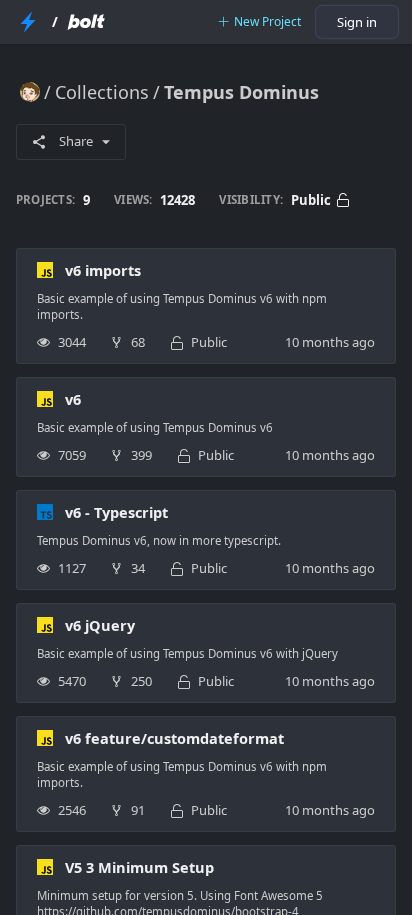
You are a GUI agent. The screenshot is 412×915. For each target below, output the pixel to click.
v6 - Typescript (116, 512)
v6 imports (103, 270)
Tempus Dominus (241, 92)
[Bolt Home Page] (86, 22)
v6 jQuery (100, 625)
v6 (73, 399)
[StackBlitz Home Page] (28, 22)
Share (76, 141)
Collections (102, 92)
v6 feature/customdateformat (174, 738)
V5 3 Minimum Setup (139, 867)
